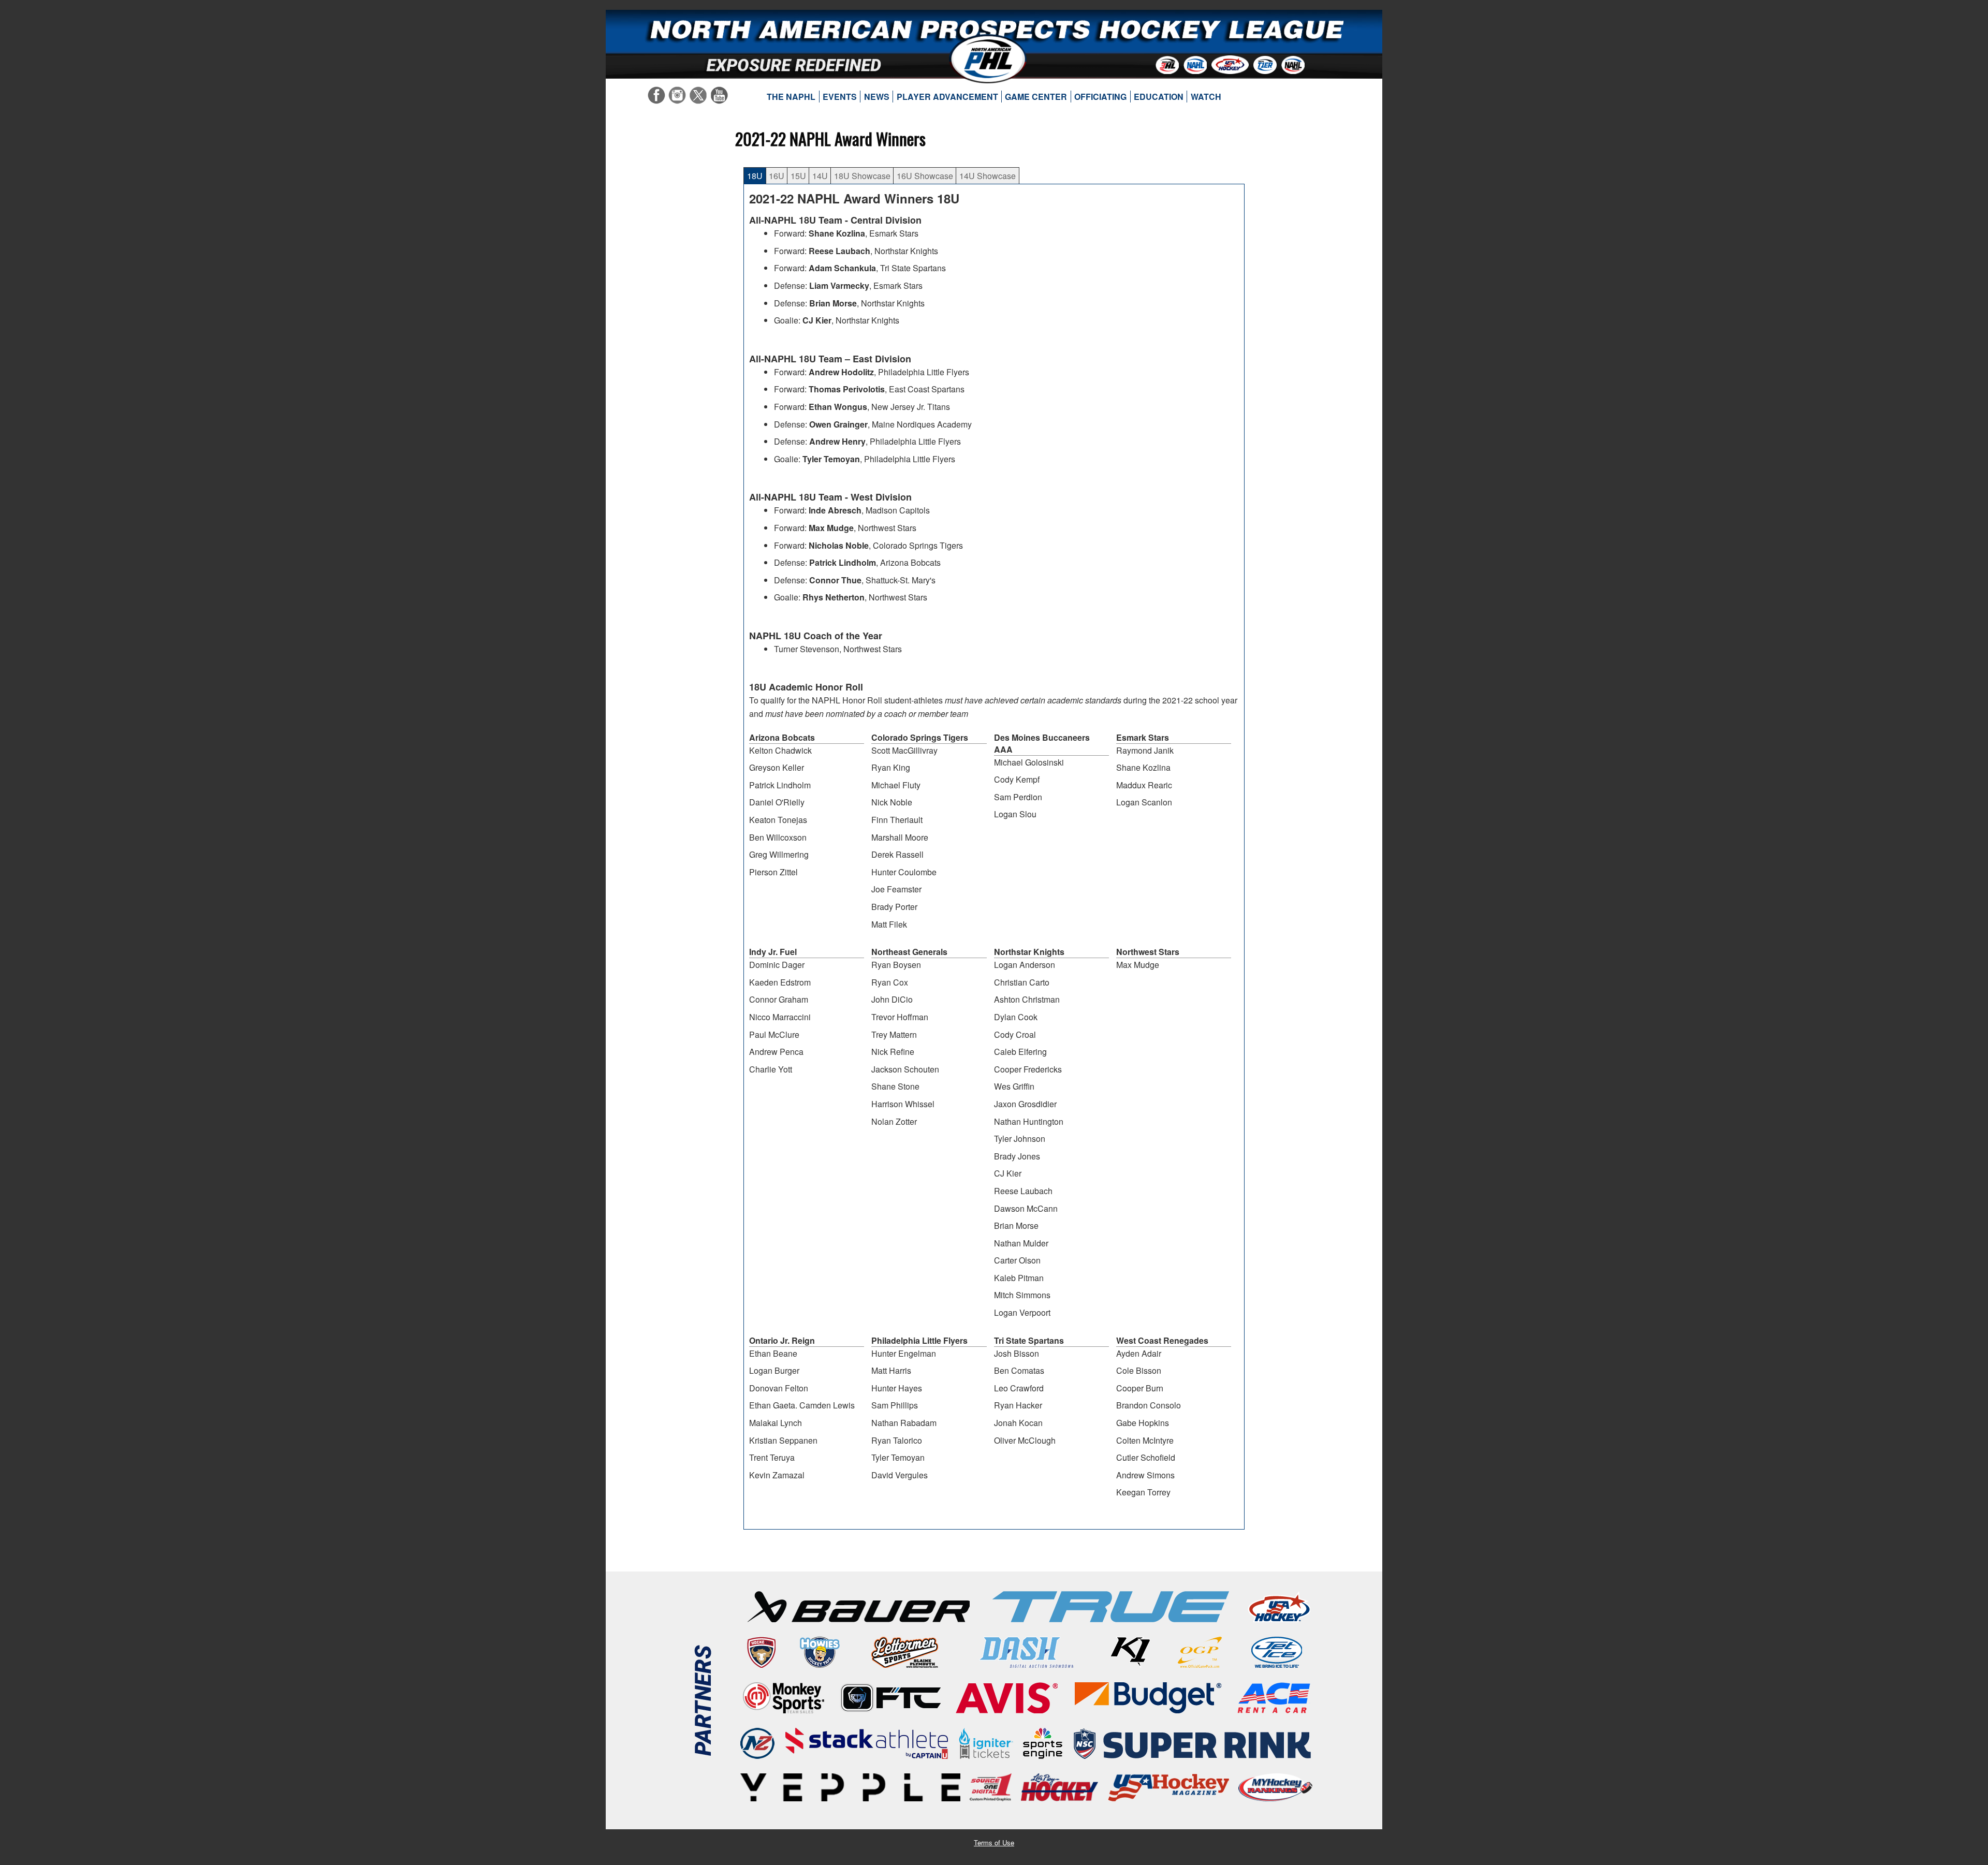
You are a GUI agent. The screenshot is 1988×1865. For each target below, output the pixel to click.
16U (777, 176)
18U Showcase (862, 176)
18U (755, 176)
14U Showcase (988, 176)
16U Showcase (925, 176)
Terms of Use (994, 1842)
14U (820, 176)
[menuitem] (791, 97)
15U (798, 176)
